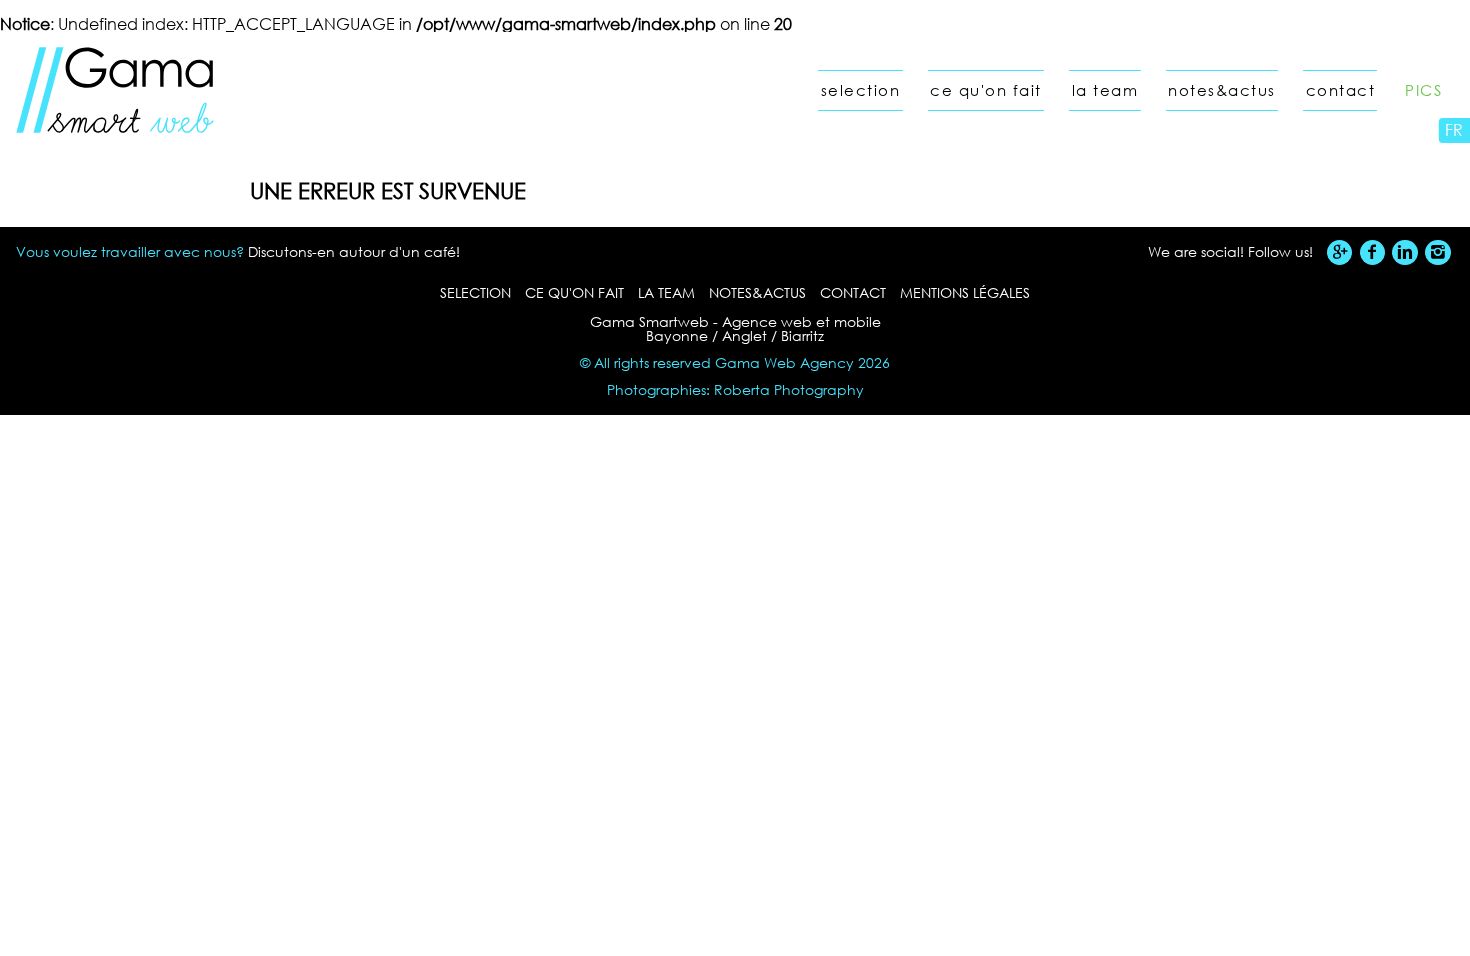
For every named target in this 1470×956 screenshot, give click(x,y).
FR (1454, 129)
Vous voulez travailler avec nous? (130, 251)
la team (1105, 90)
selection (861, 90)
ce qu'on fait (986, 90)
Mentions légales (965, 292)
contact (1341, 90)
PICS (1423, 90)
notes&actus (1222, 90)
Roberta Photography (789, 389)
